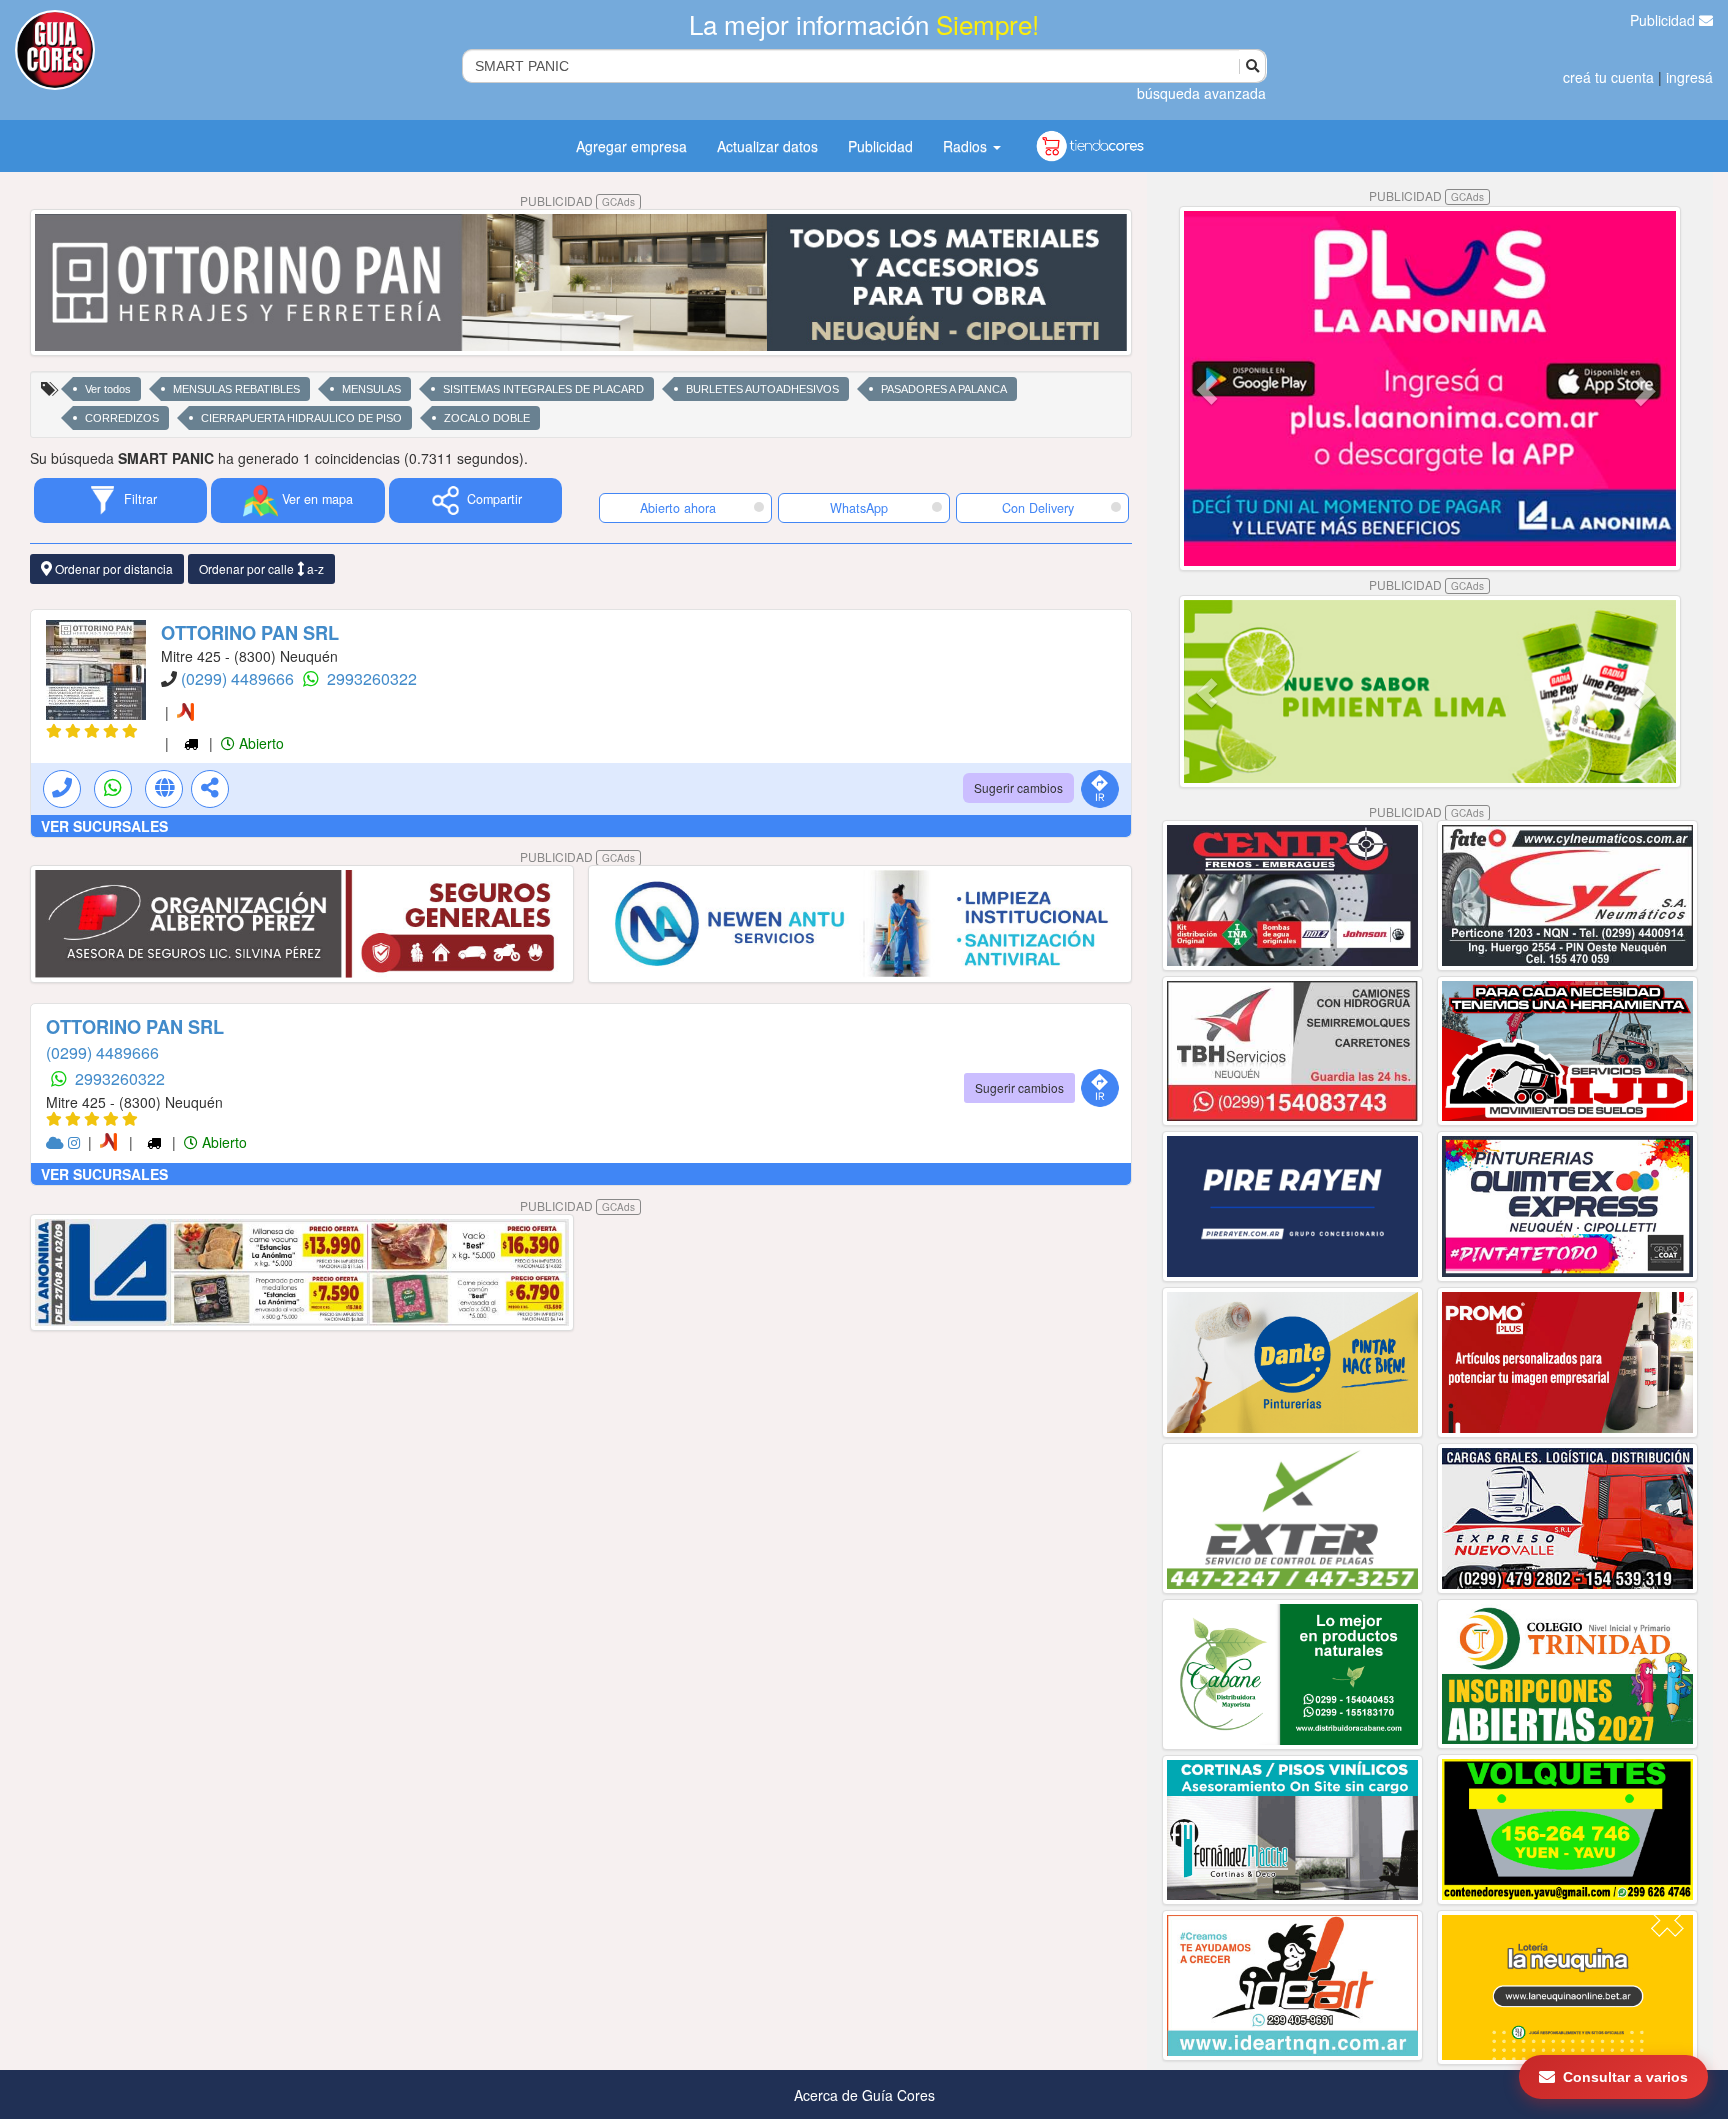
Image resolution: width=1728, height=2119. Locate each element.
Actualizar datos (767, 146)
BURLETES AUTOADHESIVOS (762, 389)
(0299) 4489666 (239, 678)
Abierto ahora (680, 508)
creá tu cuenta (1608, 77)
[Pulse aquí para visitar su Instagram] (76, 1142)
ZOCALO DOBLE (487, 418)
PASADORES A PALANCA (944, 389)
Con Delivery (1038, 508)
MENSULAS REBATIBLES (236, 389)
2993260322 (372, 678)
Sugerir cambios (1018, 787)
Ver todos (108, 389)
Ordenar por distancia (112, 568)
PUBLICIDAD (577, 200)
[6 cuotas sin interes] (189, 712)
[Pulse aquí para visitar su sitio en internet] (57, 1142)
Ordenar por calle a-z (261, 568)
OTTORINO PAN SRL (250, 633)
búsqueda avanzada (1201, 93)
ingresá (1689, 77)
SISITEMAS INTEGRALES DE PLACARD (543, 389)
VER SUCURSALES (104, 826)
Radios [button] (967, 146)
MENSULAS (371, 389)
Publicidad (1664, 20)
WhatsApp (859, 508)
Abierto (259, 743)
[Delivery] (193, 743)
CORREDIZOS (122, 418)
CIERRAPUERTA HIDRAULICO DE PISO (301, 418)
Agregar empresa (631, 146)
